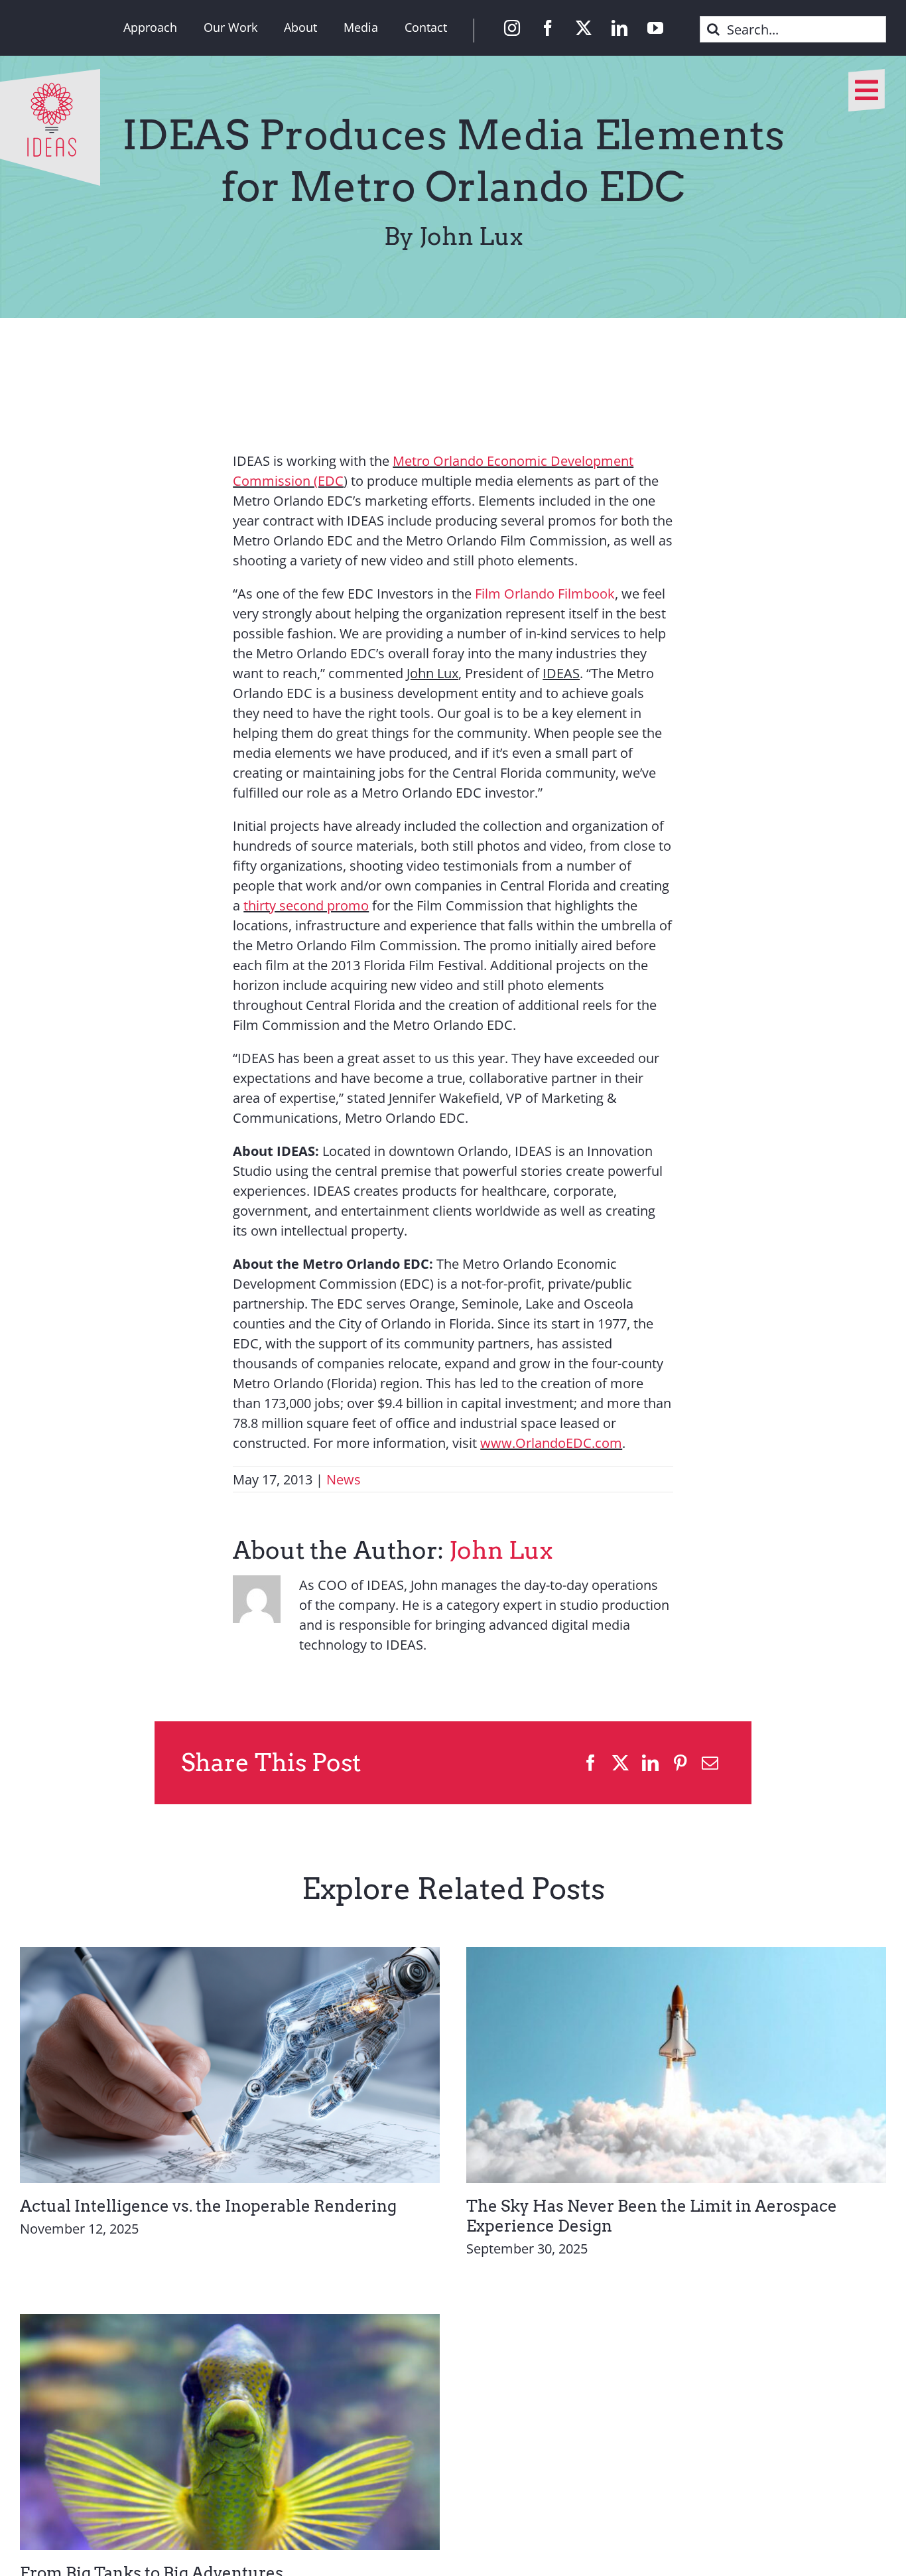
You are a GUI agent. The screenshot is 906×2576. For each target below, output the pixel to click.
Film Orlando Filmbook (545, 594)
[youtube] (655, 28)
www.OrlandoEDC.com (551, 1443)
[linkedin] (619, 28)
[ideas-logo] (50, 75)
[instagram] (512, 28)
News (344, 1479)
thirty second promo (306, 905)
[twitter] (584, 28)
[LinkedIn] (650, 1763)
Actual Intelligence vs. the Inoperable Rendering (208, 2206)
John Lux (501, 1550)
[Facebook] (591, 1763)
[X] (620, 1763)
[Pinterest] (680, 1763)
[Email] (710, 1763)
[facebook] (548, 28)
